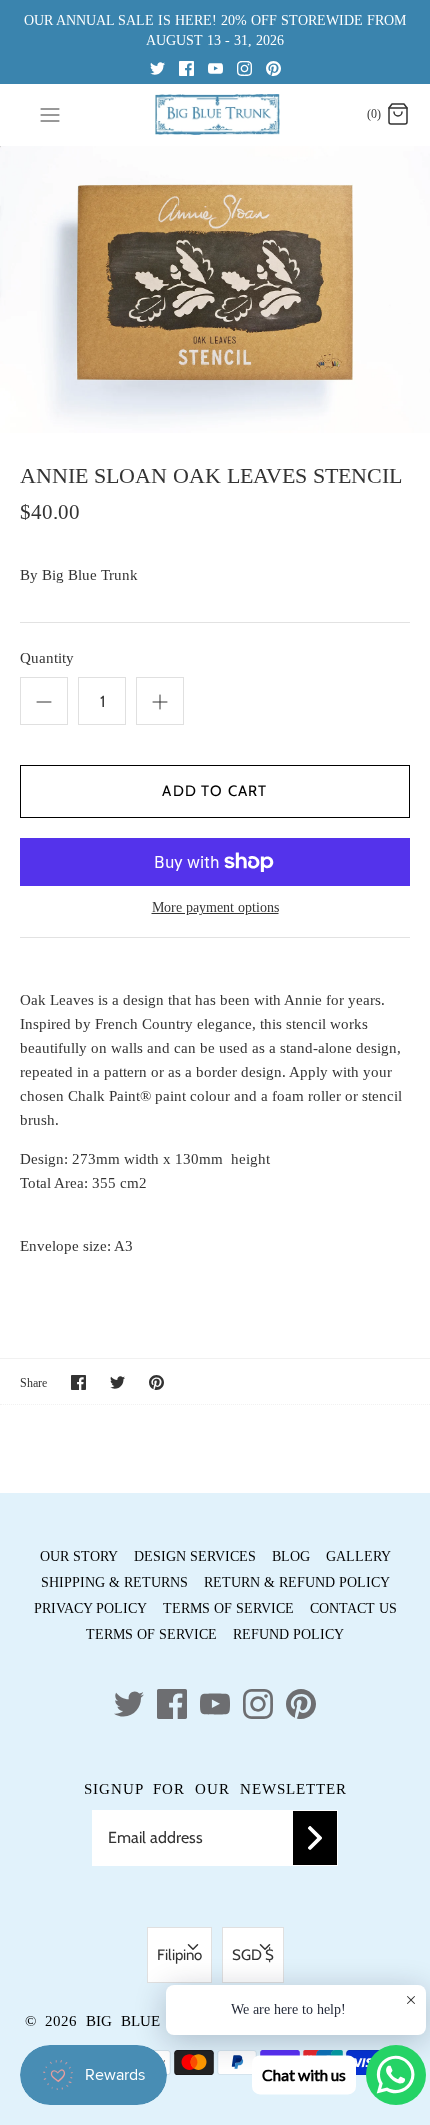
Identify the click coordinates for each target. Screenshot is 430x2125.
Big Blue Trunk (90, 575)
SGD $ (253, 1955)
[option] (215, 289)
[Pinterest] (273, 67)
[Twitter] (157, 67)
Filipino (179, 1955)
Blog (291, 1556)
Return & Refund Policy (297, 1582)
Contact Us (353, 1608)
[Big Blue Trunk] (215, 114)
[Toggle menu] (50, 114)
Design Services (195, 1556)
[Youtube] (215, 67)
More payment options (215, 907)
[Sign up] (315, 1838)
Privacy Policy (90, 1608)
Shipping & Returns (114, 1582)
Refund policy (288, 1634)
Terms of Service (228, 1608)
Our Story (79, 1556)
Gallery (358, 1556)
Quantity (47, 658)
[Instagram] (244, 67)
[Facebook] (186, 67)
